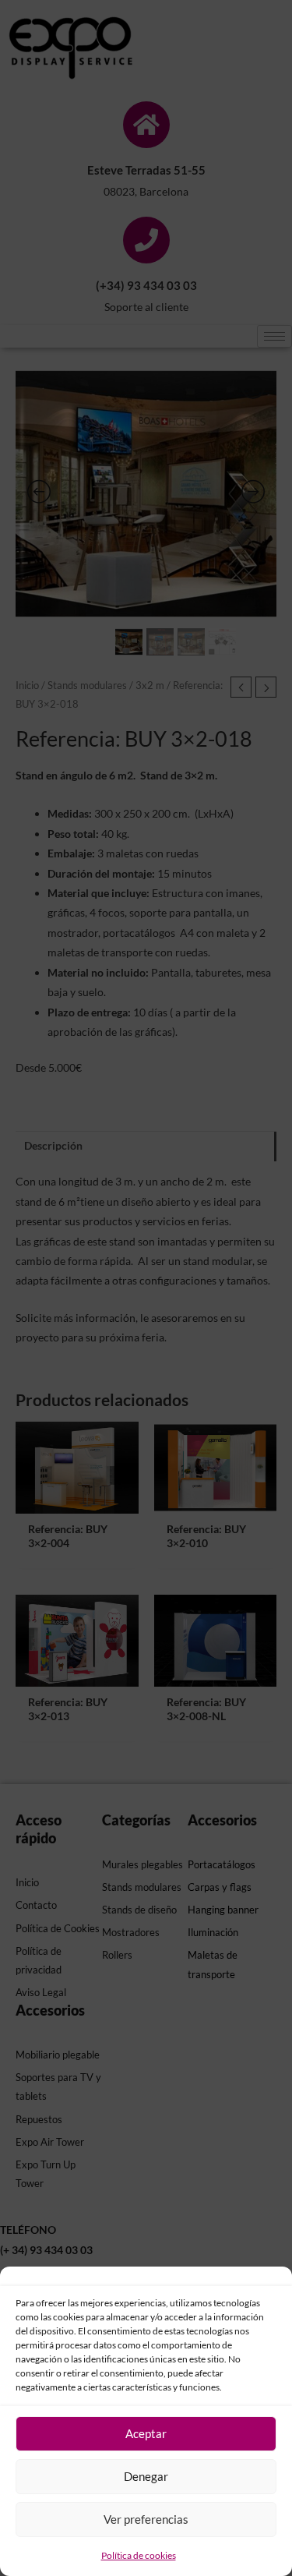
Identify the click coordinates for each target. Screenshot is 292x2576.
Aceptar (146, 2433)
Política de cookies (139, 2555)
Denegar (146, 2476)
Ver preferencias (146, 2519)
